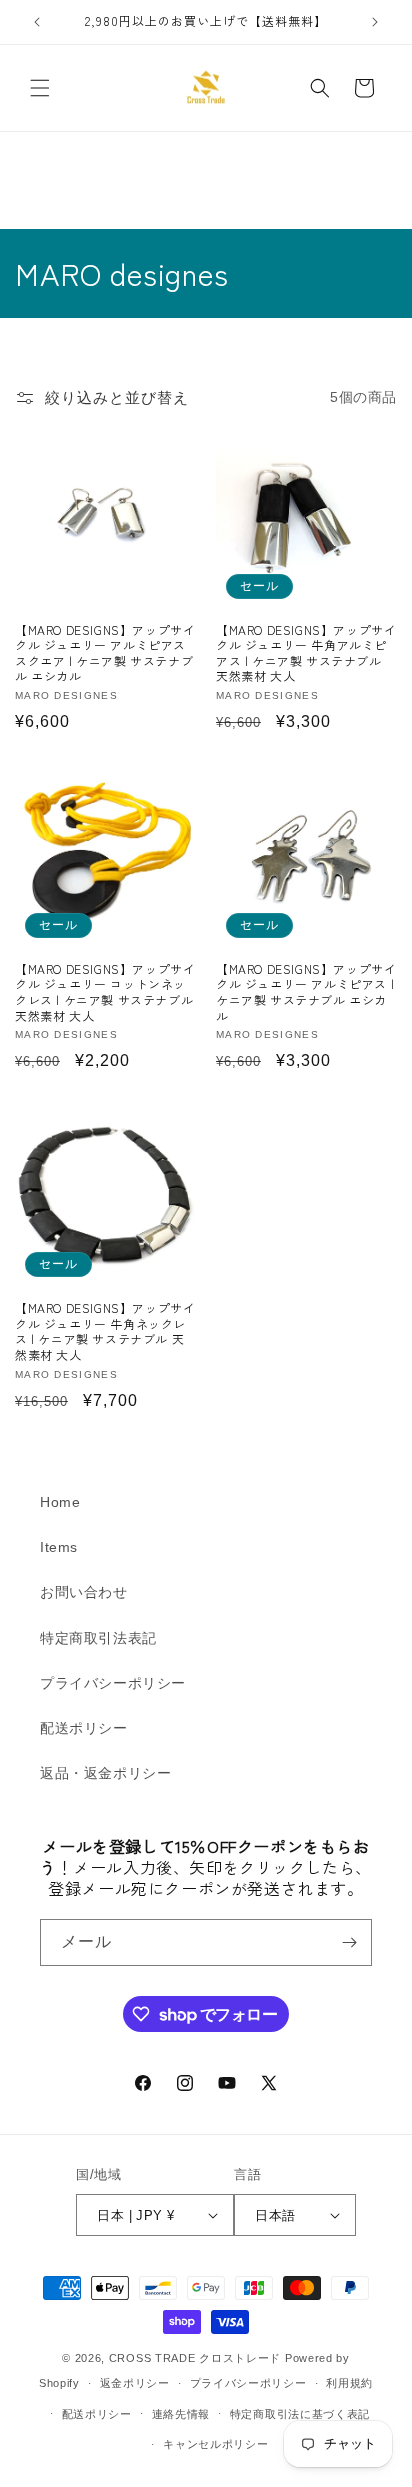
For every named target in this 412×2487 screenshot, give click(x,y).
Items (59, 1547)
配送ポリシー (84, 1728)
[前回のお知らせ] (37, 22)
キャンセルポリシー (215, 2444)
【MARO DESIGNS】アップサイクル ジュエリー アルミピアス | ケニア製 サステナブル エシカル (306, 992)
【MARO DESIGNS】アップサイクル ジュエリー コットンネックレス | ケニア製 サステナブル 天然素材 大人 (105, 992)
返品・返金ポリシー (105, 1773)
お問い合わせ (84, 1592)
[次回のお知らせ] (375, 22)
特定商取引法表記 (98, 1638)
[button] (40, 88)
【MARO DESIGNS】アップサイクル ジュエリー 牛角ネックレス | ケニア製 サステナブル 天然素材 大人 (105, 1331)
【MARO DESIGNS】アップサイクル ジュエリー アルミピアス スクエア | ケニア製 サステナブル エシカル (105, 653)
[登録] (349, 1942)
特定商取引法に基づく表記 (300, 2414)
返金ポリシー (135, 2383)
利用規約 (349, 2383)
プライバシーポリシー (113, 1683)
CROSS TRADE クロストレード (195, 2358)
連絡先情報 (181, 2414)
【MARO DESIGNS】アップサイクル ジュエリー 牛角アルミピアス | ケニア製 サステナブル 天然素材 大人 (306, 653)
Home (60, 1502)
